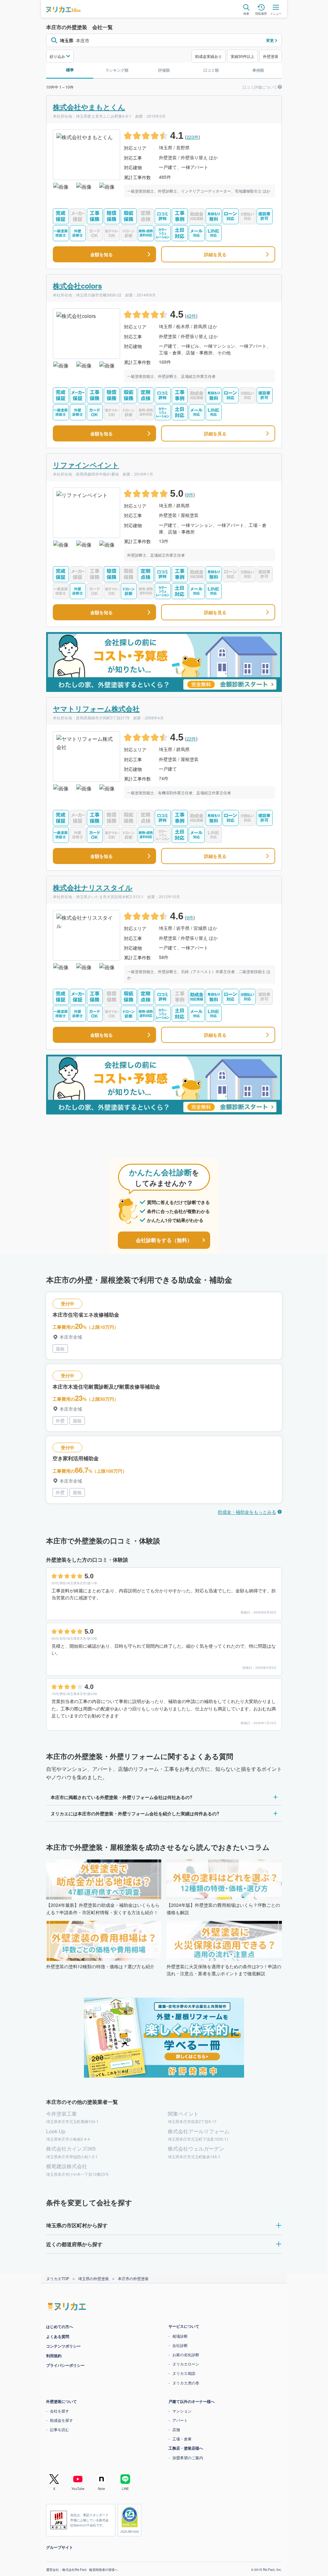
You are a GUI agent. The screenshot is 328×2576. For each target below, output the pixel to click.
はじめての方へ (57, 2326)
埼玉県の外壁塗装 (91, 2278)
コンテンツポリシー (61, 2346)
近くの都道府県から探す (72, 2244)
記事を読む (57, 2429)
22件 (191, 739)
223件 (193, 137)
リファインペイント (86, 465)
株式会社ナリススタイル (93, 887)
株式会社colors (77, 286)
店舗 (174, 2429)
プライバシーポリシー (63, 2365)
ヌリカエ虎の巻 (184, 2383)
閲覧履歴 (261, 13)
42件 (191, 316)
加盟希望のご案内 (185, 2457)
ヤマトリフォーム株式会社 (96, 709)
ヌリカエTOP (55, 2278)
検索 (246, 13)
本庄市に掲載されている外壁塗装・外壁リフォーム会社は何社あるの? (119, 1797)
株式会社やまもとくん (89, 107)
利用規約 (52, 2356)
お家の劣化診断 (184, 2354)
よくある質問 (55, 2336)
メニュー (276, 13)
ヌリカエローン (184, 2364)
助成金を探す (59, 2420)
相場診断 (178, 2336)
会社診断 (178, 2345)
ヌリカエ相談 (182, 2373)
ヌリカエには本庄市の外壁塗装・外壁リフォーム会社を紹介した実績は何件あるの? (133, 1813)
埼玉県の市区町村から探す (75, 2225)
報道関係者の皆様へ (101, 2570)
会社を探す (57, 2411)
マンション (180, 2411)
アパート (178, 2420)
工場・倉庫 (180, 2439)
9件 (190, 495)
